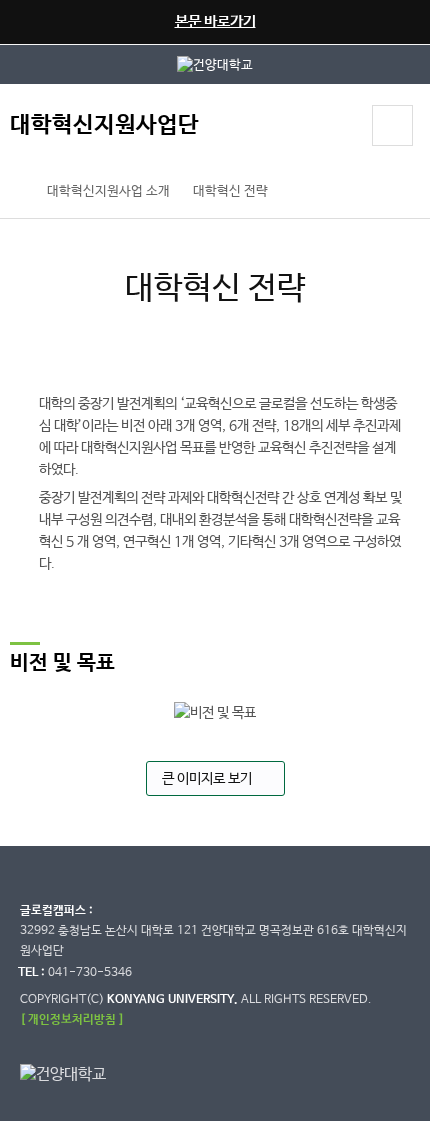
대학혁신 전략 (230, 191)
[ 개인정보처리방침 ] (72, 1019)
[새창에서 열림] (215, 64)
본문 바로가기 (215, 21)
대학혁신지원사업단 (104, 125)
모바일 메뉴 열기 (392, 125)
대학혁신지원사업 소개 (108, 191)
